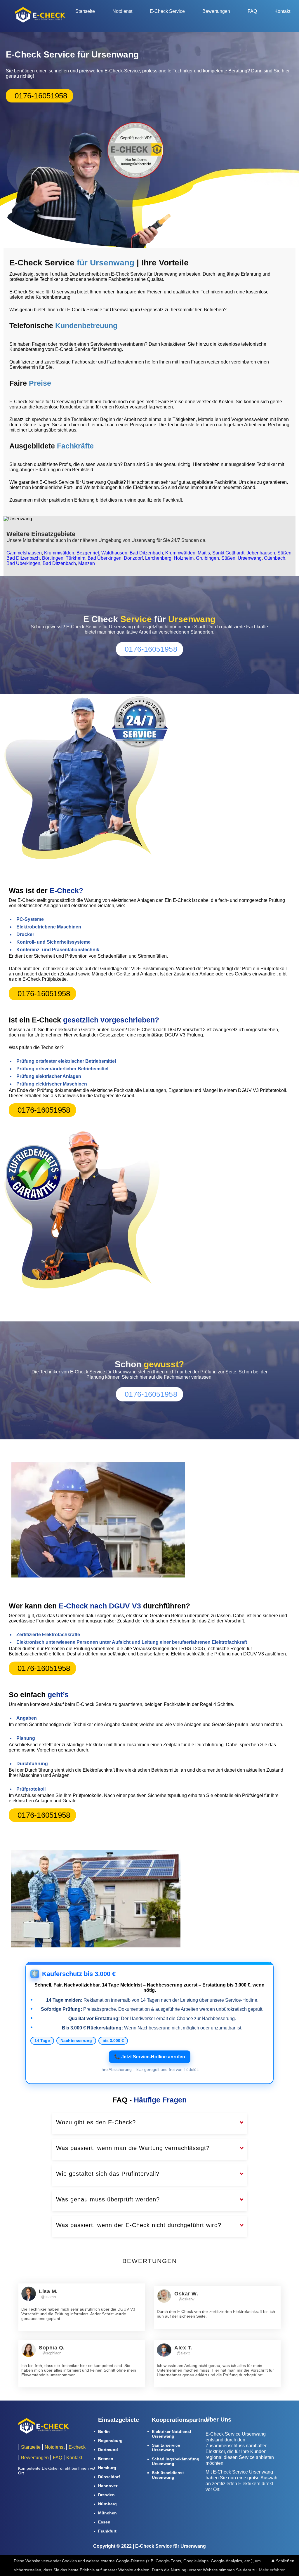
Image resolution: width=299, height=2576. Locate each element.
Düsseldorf (109, 2477)
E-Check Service (167, 11)
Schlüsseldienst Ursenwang (168, 2475)
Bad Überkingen (105, 558)
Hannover (108, 2486)
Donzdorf (133, 558)
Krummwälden (59, 553)
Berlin (104, 2431)
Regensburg (110, 2441)
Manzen (87, 563)
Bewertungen (216, 11)
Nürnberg (107, 2504)
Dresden (106, 2495)
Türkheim (75, 558)
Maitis (204, 553)
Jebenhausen (261, 553)
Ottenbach (275, 558)
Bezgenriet (88, 553)
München (107, 2513)
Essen (104, 2522)
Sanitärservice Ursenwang (166, 2448)
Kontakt (282, 11)
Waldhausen (114, 553)
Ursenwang (250, 558)
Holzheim (184, 558)
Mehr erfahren (272, 2570)
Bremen (106, 2459)
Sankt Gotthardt (228, 553)
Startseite (85, 11)
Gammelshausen (24, 553)
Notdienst (122, 11)
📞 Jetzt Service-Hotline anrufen (150, 2057)
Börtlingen (53, 558)
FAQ (252, 11)
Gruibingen (207, 558)
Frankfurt (107, 2531)
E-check (77, 2447)
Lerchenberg (158, 558)
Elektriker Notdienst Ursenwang (172, 2434)
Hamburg (107, 2468)
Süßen (284, 553)
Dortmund (108, 2450)
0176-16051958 (41, 96)
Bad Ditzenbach (146, 553)
